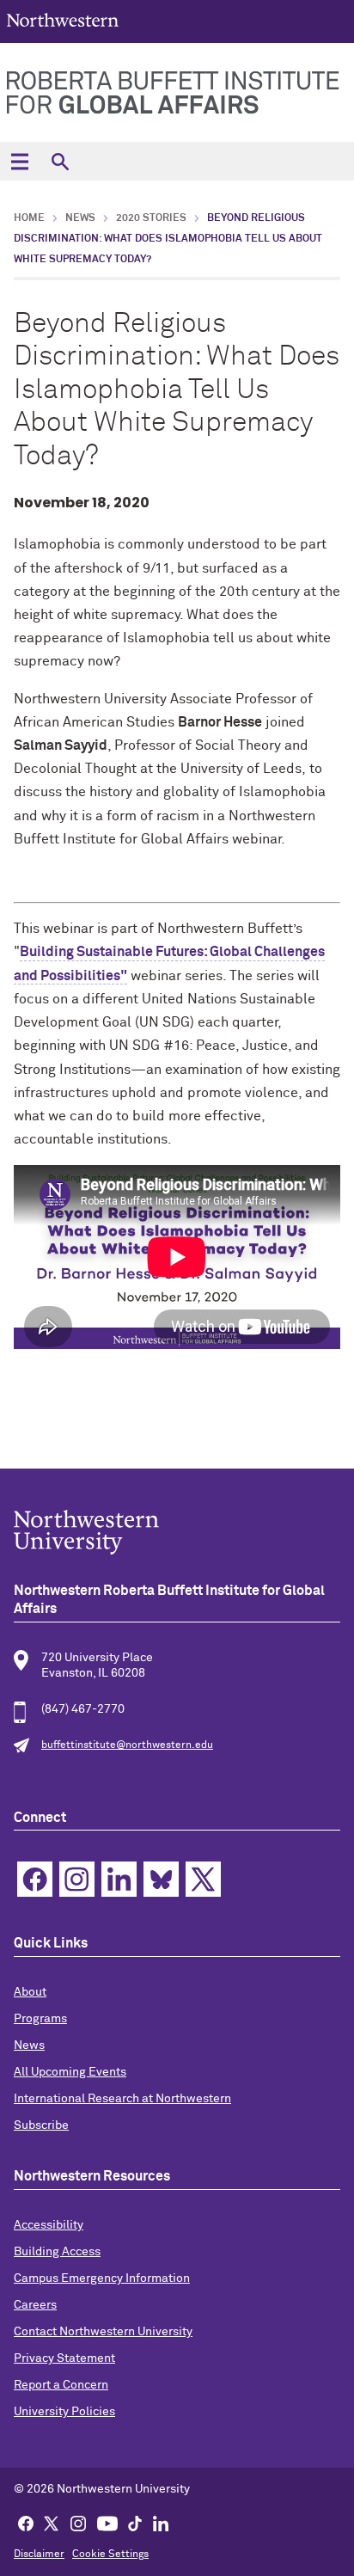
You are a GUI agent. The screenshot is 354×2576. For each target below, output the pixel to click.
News (80, 218)
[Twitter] (52, 2523)
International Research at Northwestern (122, 2099)
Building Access (57, 2252)
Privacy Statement (64, 2358)
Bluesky (161, 1879)
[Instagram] (78, 2523)
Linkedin (119, 1879)
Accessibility (49, 2225)
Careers (35, 2305)
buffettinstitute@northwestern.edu (127, 1745)
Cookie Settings (110, 2555)
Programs (40, 2019)
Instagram (77, 1879)
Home (29, 218)
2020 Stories (151, 218)
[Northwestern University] (177, 1532)
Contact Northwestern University (103, 2332)
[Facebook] (26, 2523)
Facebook (35, 1879)
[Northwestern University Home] (63, 20)
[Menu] (19, 161)
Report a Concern (61, 2385)
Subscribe (41, 2125)
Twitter (203, 1879)
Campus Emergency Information (102, 2279)
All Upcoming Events (70, 2072)
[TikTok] (135, 2523)
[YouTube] (107, 2523)
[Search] (60, 161)
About (30, 1992)
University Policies (64, 2412)
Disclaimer (39, 2555)
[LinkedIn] (161, 2523)
